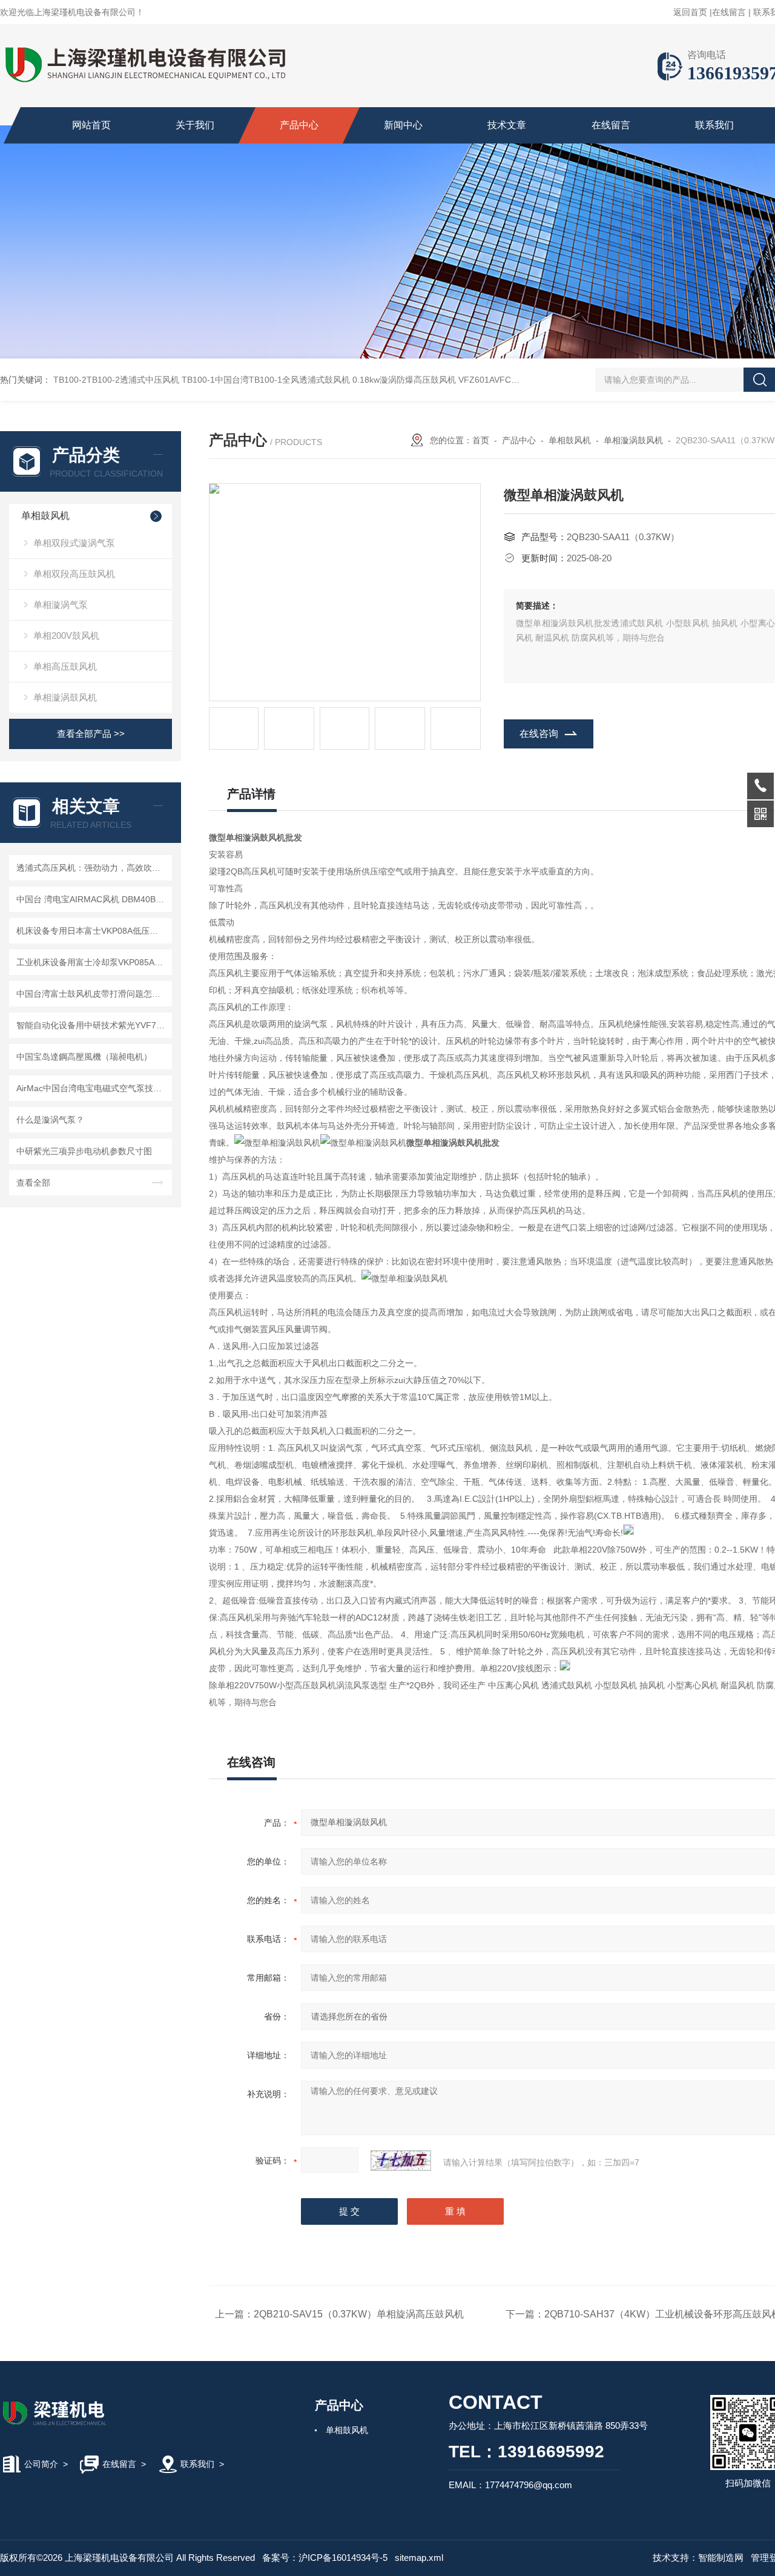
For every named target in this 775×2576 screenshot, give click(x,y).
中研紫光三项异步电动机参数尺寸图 (84, 1151)
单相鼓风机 (45, 516)
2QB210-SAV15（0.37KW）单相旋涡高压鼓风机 (359, 2314)
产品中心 (299, 125)
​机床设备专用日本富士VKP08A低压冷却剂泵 (92, 931)
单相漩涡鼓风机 (65, 697)
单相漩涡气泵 (61, 605)
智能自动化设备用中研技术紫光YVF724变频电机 (92, 1025)
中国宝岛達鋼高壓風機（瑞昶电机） (84, 1057)
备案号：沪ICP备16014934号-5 (325, 2558)
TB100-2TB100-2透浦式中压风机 (116, 380)
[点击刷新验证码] (401, 2161)
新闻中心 (403, 125)
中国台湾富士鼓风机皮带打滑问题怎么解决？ (92, 994)
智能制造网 (721, 2558)
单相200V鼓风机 (66, 636)
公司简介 (41, 2464)
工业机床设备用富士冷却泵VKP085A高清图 (92, 962)
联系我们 (714, 125)
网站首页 (91, 125)
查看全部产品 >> (91, 734)
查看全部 (33, 1183)
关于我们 (195, 125)
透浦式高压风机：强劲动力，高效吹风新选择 (92, 868)
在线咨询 (539, 734)
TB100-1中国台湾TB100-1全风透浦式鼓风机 (266, 380)
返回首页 (690, 12)
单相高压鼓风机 (65, 666)
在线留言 (729, 12)
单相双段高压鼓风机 (74, 574)
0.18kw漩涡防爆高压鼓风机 (404, 380)
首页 (481, 440)
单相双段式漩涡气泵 (74, 543)
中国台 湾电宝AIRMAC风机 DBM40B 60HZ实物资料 (92, 899)
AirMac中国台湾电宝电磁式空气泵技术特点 (92, 1088)
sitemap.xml (419, 2558)
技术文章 (507, 125)
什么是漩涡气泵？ (50, 1120)
